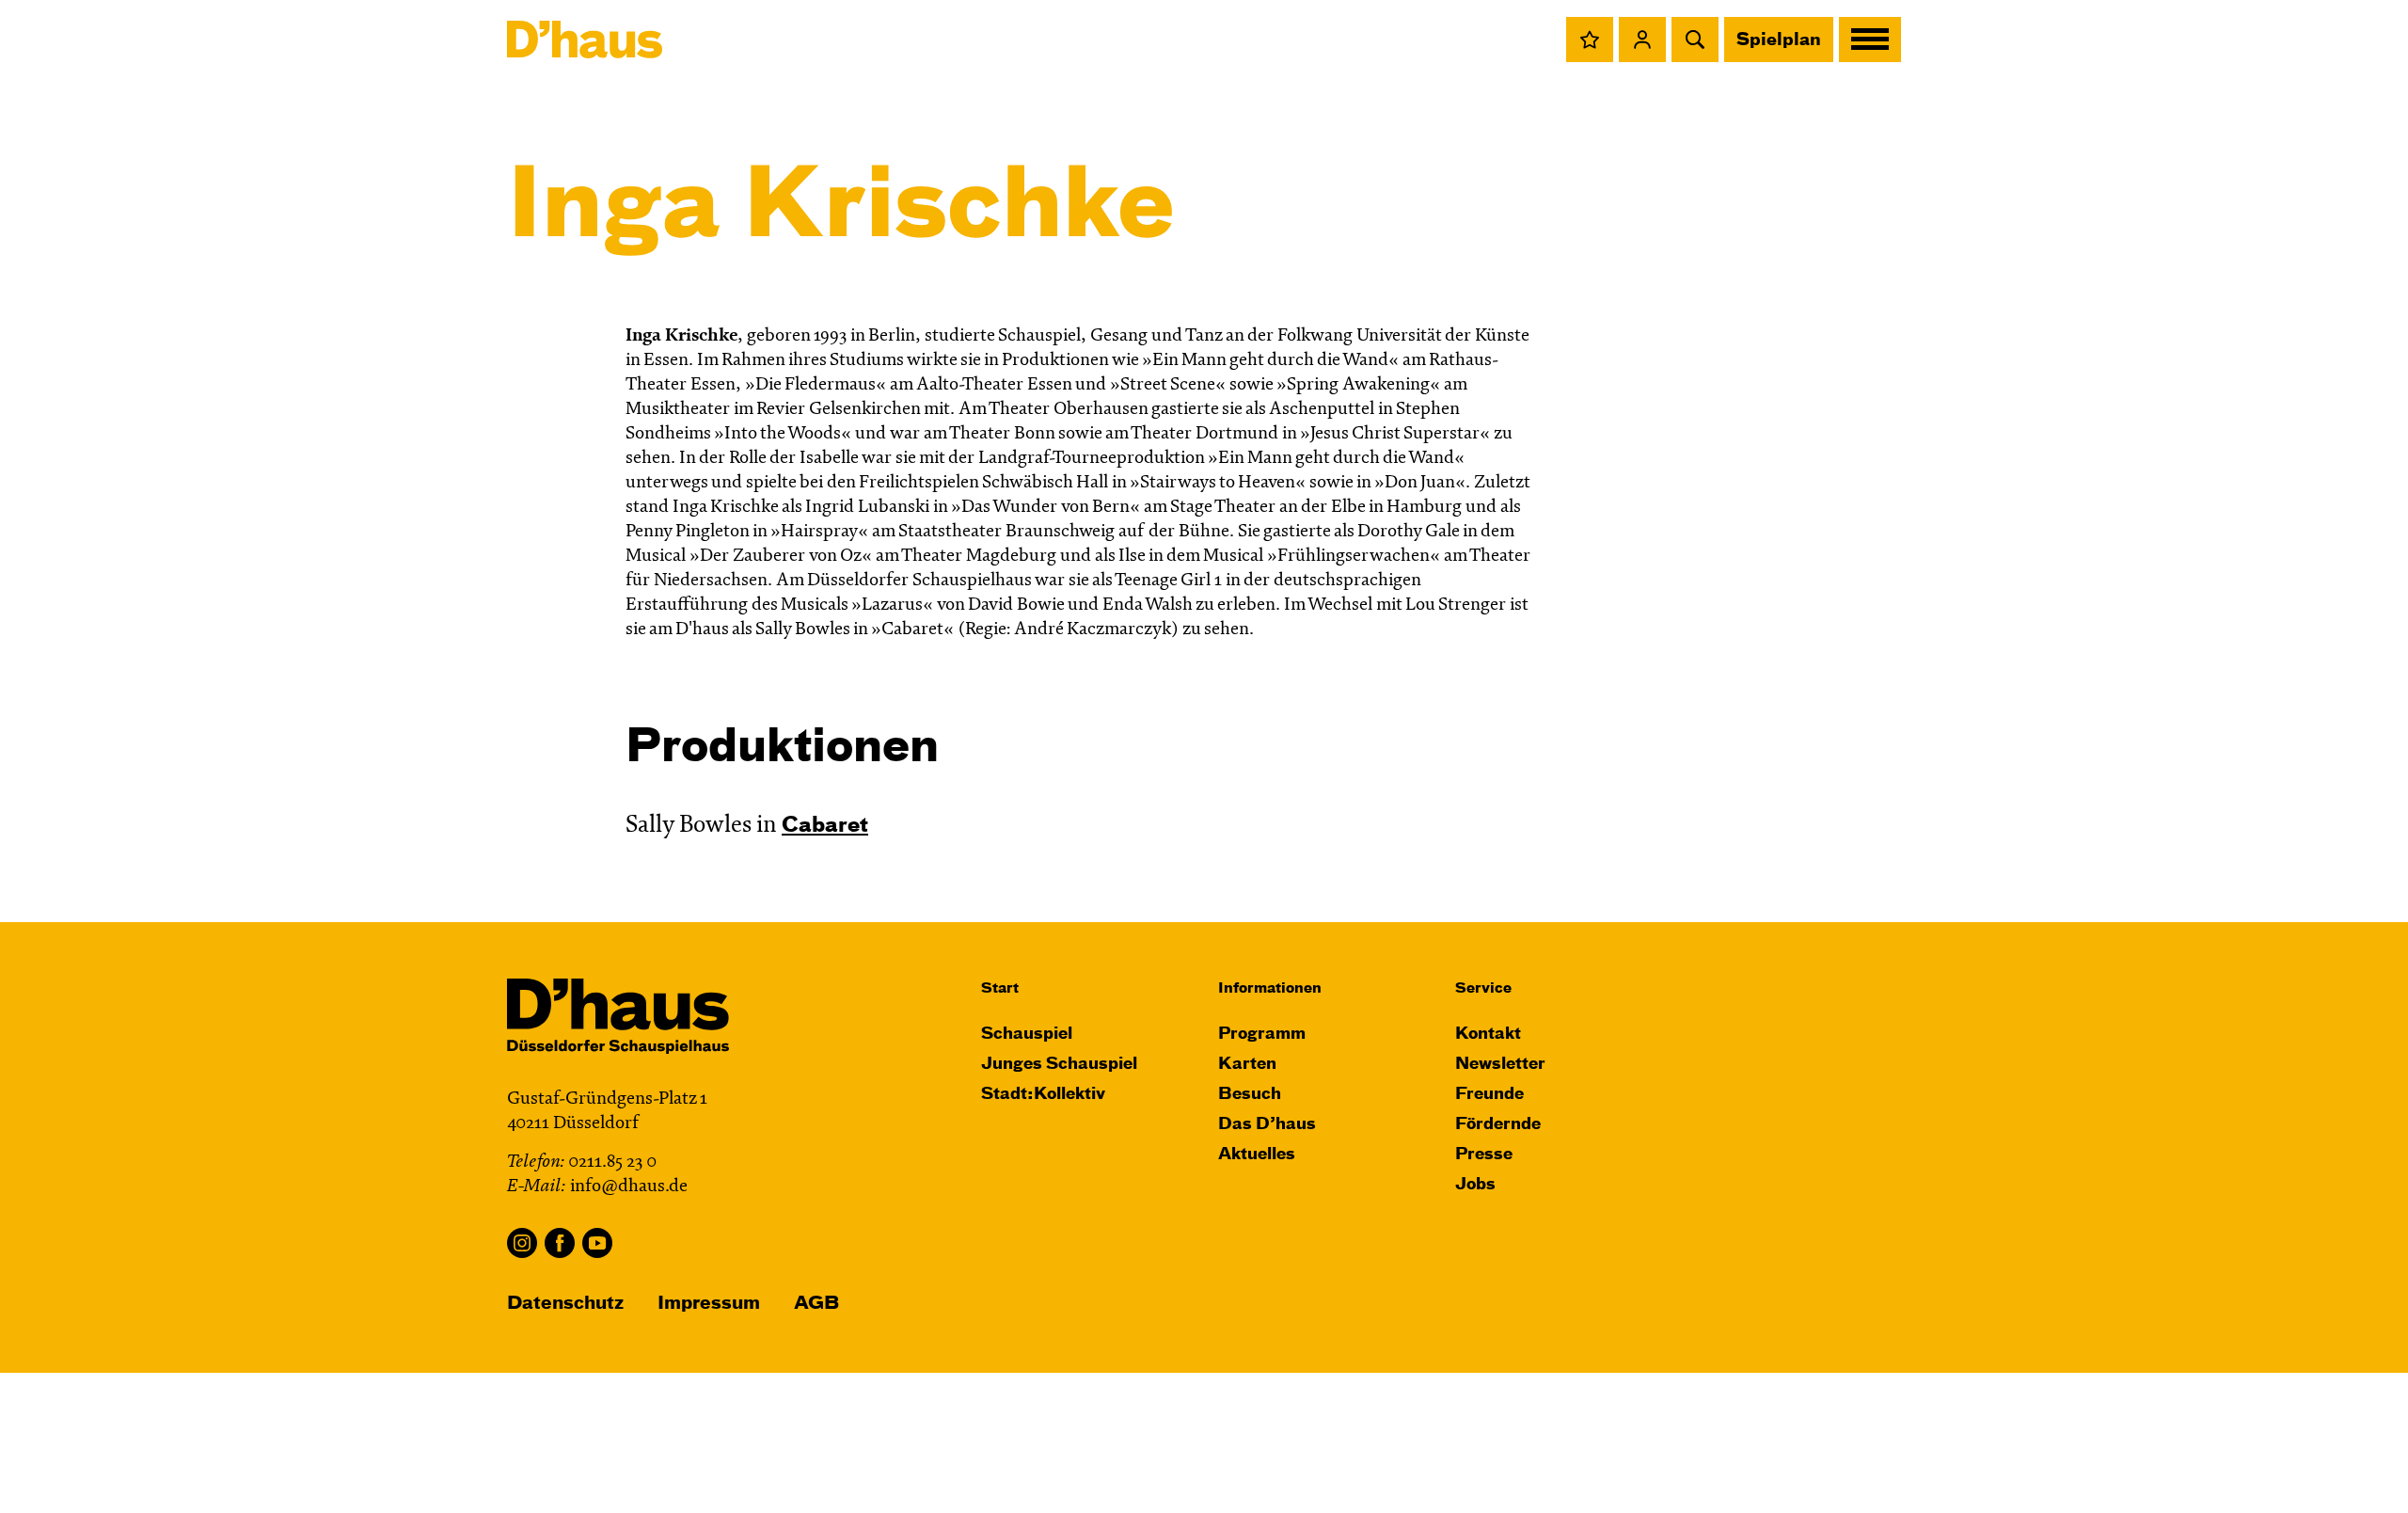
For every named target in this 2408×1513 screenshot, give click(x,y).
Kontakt (1488, 1035)
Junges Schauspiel (1059, 1065)
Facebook (560, 1243)
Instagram (522, 1243)
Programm (1262, 1035)
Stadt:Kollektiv (1043, 1095)
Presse (1484, 1155)
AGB (816, 1304)
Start (1000, 988)
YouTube (597, 1243)
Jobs (1475, 1185)
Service (1483, 988)
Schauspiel (1027, 1035)
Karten (1247, 1065)
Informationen (1270, 988)
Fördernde (1498, 1125)
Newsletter (1500, 1065)
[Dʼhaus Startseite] (585, 40)
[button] (1590, 40)
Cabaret (825, 826)
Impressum (709, 1304)
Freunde (1489, 1095)
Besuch (1250, 1095)
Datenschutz (565, 1304)
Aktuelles (1257, 1155)
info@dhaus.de (629, 1187)
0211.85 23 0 (612, 1163)
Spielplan (1779, 40)
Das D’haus (1267, 1125)
